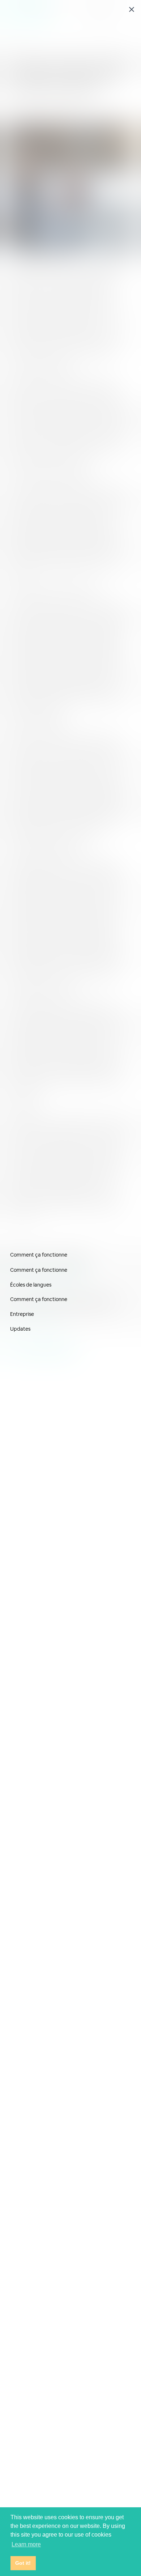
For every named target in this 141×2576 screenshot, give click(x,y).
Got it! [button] (23, 2563)
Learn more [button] (26, 2544)
